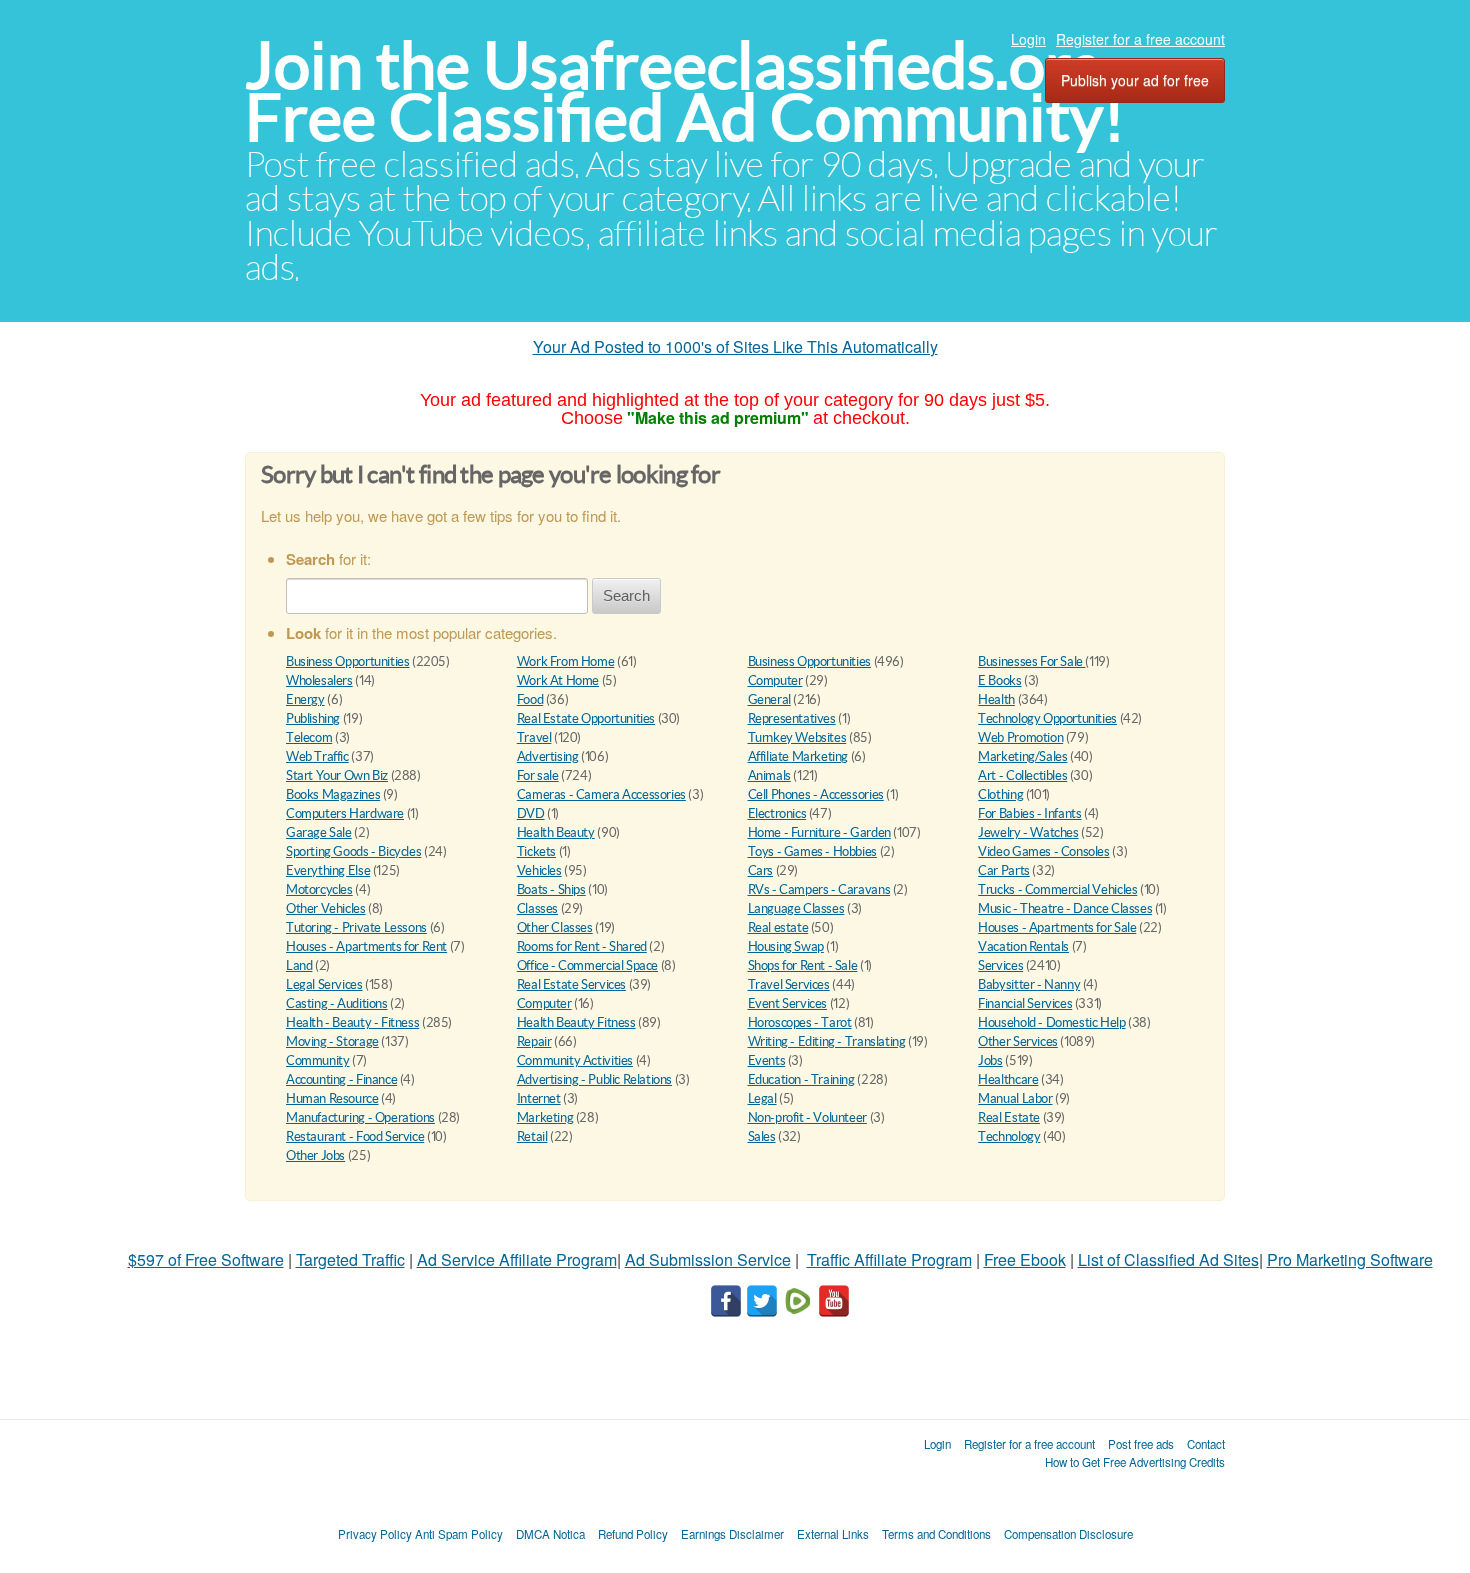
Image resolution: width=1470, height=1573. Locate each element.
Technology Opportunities (1047, 718)
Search (626, 595)
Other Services (1018, 1041)
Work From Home (566, 661)
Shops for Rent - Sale (803, 965)
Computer (775, 680)
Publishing (313, 718)
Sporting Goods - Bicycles (353, 851)
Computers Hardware (345, 813)
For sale (538, 775)
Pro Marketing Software (1350, 1259)
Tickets (536, 851)
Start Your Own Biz (337, 775)
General (769, 699)
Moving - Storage (332, 1041)
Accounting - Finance (341, 1079)
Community (318, 1060)
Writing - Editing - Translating (827, 1041)
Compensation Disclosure (1068, 1534)
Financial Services (1025, 1003)
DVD (531, 813)
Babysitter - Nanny (1029, 984)
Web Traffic (317, 756)
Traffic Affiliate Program (889, 1259)
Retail (532, 1136)
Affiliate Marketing (798, 756)
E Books (999, 680)
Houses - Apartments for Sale (1057, 927)
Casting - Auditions (337, 1003)
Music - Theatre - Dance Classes (1065, 908)
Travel (534, 737)
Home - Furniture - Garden (819, 832)
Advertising (548, 756)
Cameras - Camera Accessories (601, 794)
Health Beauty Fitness (576, 1022)
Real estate (778, 927)
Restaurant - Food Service (355, 1136)
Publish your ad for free (1135, 80)
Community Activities (575, 1060)
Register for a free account (1140, 39)
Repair (534, 1041)
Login (1028, 39)
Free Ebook (1025, 1259)
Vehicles (539, 870)
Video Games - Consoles (1043, 851)
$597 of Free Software (206, 1259)
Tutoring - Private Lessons (356, 927)
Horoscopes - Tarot (800, 1022)
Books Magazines (333, 794)
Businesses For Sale (1031, 661)
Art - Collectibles (1022, 775)
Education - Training (801, 1079)
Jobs (990, 1060)
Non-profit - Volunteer (807, 1117)
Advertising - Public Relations (594, 1079)
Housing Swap (786, 946)
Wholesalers (319, 680)
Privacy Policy (375, 1534)
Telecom (309, 737)
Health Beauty (556, 832)
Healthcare (1008, 1079)
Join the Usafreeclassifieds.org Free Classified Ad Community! (685, 91)
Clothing (1000, 794)
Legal (762, 1098)
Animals (769, 775)
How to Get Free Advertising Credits (1135, 1462)
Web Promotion (1020, 737)
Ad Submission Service (708, 1259)
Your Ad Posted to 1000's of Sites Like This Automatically (735, 346)
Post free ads (1141, 1444)
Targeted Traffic (350, 1259)
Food (530, 699)
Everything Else (328, 870)
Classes (537, 908)
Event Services (788, 1003)
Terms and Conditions (936, 1534)
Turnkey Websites (797, 737)
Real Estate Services (571, 984)
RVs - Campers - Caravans (819, 889)
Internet (539, 1098)
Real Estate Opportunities (586, 718)
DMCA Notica (550, 1534)
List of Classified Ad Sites (1168, 1259)
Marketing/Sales (1022, 756)
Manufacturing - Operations (360, 1117)
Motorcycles (319, 889)
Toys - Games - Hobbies (812, 851)
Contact (1206, 1444)
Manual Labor (1015, 1098)
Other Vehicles (326, 908)
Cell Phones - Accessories (816, 794)
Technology (1009, 1136)
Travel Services (789, 984)
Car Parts (1004, 870)
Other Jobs (315, 1155)
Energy (305, 699)
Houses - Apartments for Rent (366, 946)
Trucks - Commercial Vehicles (1057, 889)
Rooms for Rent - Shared (582, 946)
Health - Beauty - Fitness (352, 1022)
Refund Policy (633, 1534)
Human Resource (332, 1098)
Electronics (777, 813)
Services (1000, 965)
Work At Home (558, 680)
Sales (762, 1136)
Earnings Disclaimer (732, 1534)
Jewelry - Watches (1028, 832)
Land (299, 965)
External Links (833, 1534)
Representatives (792, 718)
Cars (760, 870)
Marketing (545, 1117)
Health (996, 699)
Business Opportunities (347, 661)
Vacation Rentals (1023, 946)
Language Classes (796, 908)
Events (767, 1060)
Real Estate (1009, 1117)
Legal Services (324, 984)
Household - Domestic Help (1051, 1022)
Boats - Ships (551, 889)
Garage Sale (319, 832)
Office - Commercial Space (587, 965)
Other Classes (555, 927)
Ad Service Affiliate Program (517, 1259)
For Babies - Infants (1029, 813)
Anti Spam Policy (459, 1534)
